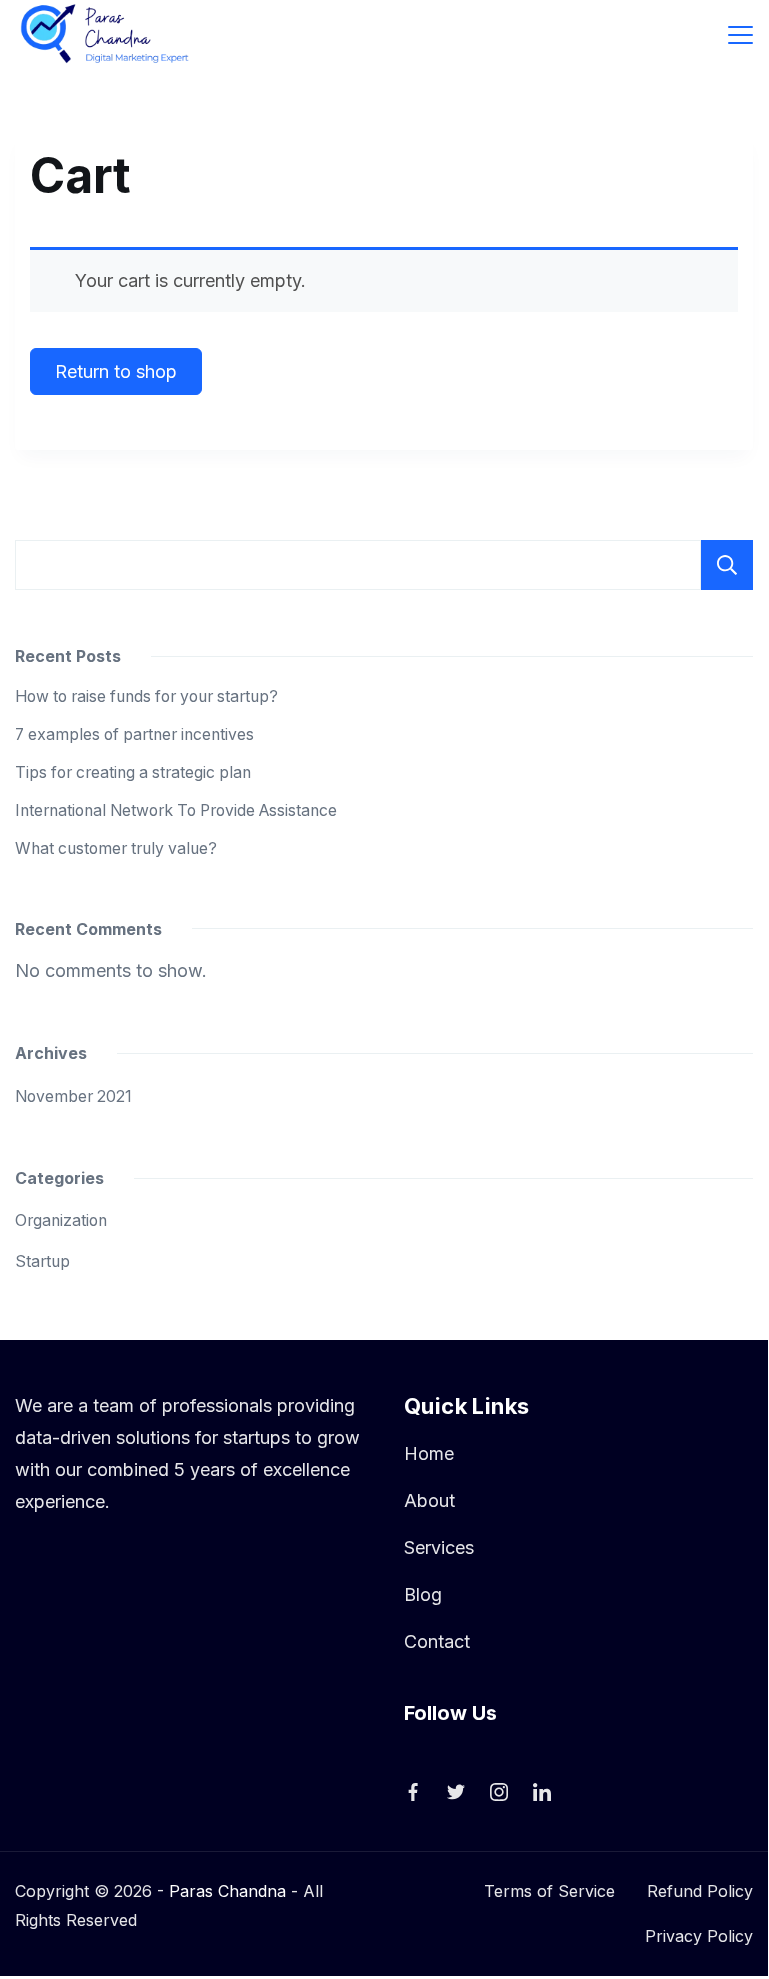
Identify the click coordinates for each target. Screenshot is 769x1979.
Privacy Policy (699, 1936)
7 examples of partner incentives (134, 734)
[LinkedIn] (542, 1792)
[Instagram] (499, 1792)
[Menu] (740, 35)
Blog (423, 1594)
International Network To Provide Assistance (176, 810)
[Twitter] (456, 1792)
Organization (61, 1220)
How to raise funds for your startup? (146, 696)
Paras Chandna (227, 1891)
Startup (42, 1261)
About (429, 1500)
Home (429, 1453)
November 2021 (73, 1096)
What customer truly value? (116, 848)
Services (439, 1547)
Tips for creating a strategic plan (133, 772)
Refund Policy (700, 1891)
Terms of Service (549, 1891)
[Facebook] (413, 1792)
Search (727, 565)
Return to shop (116, 371)
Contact (437, 1641)
